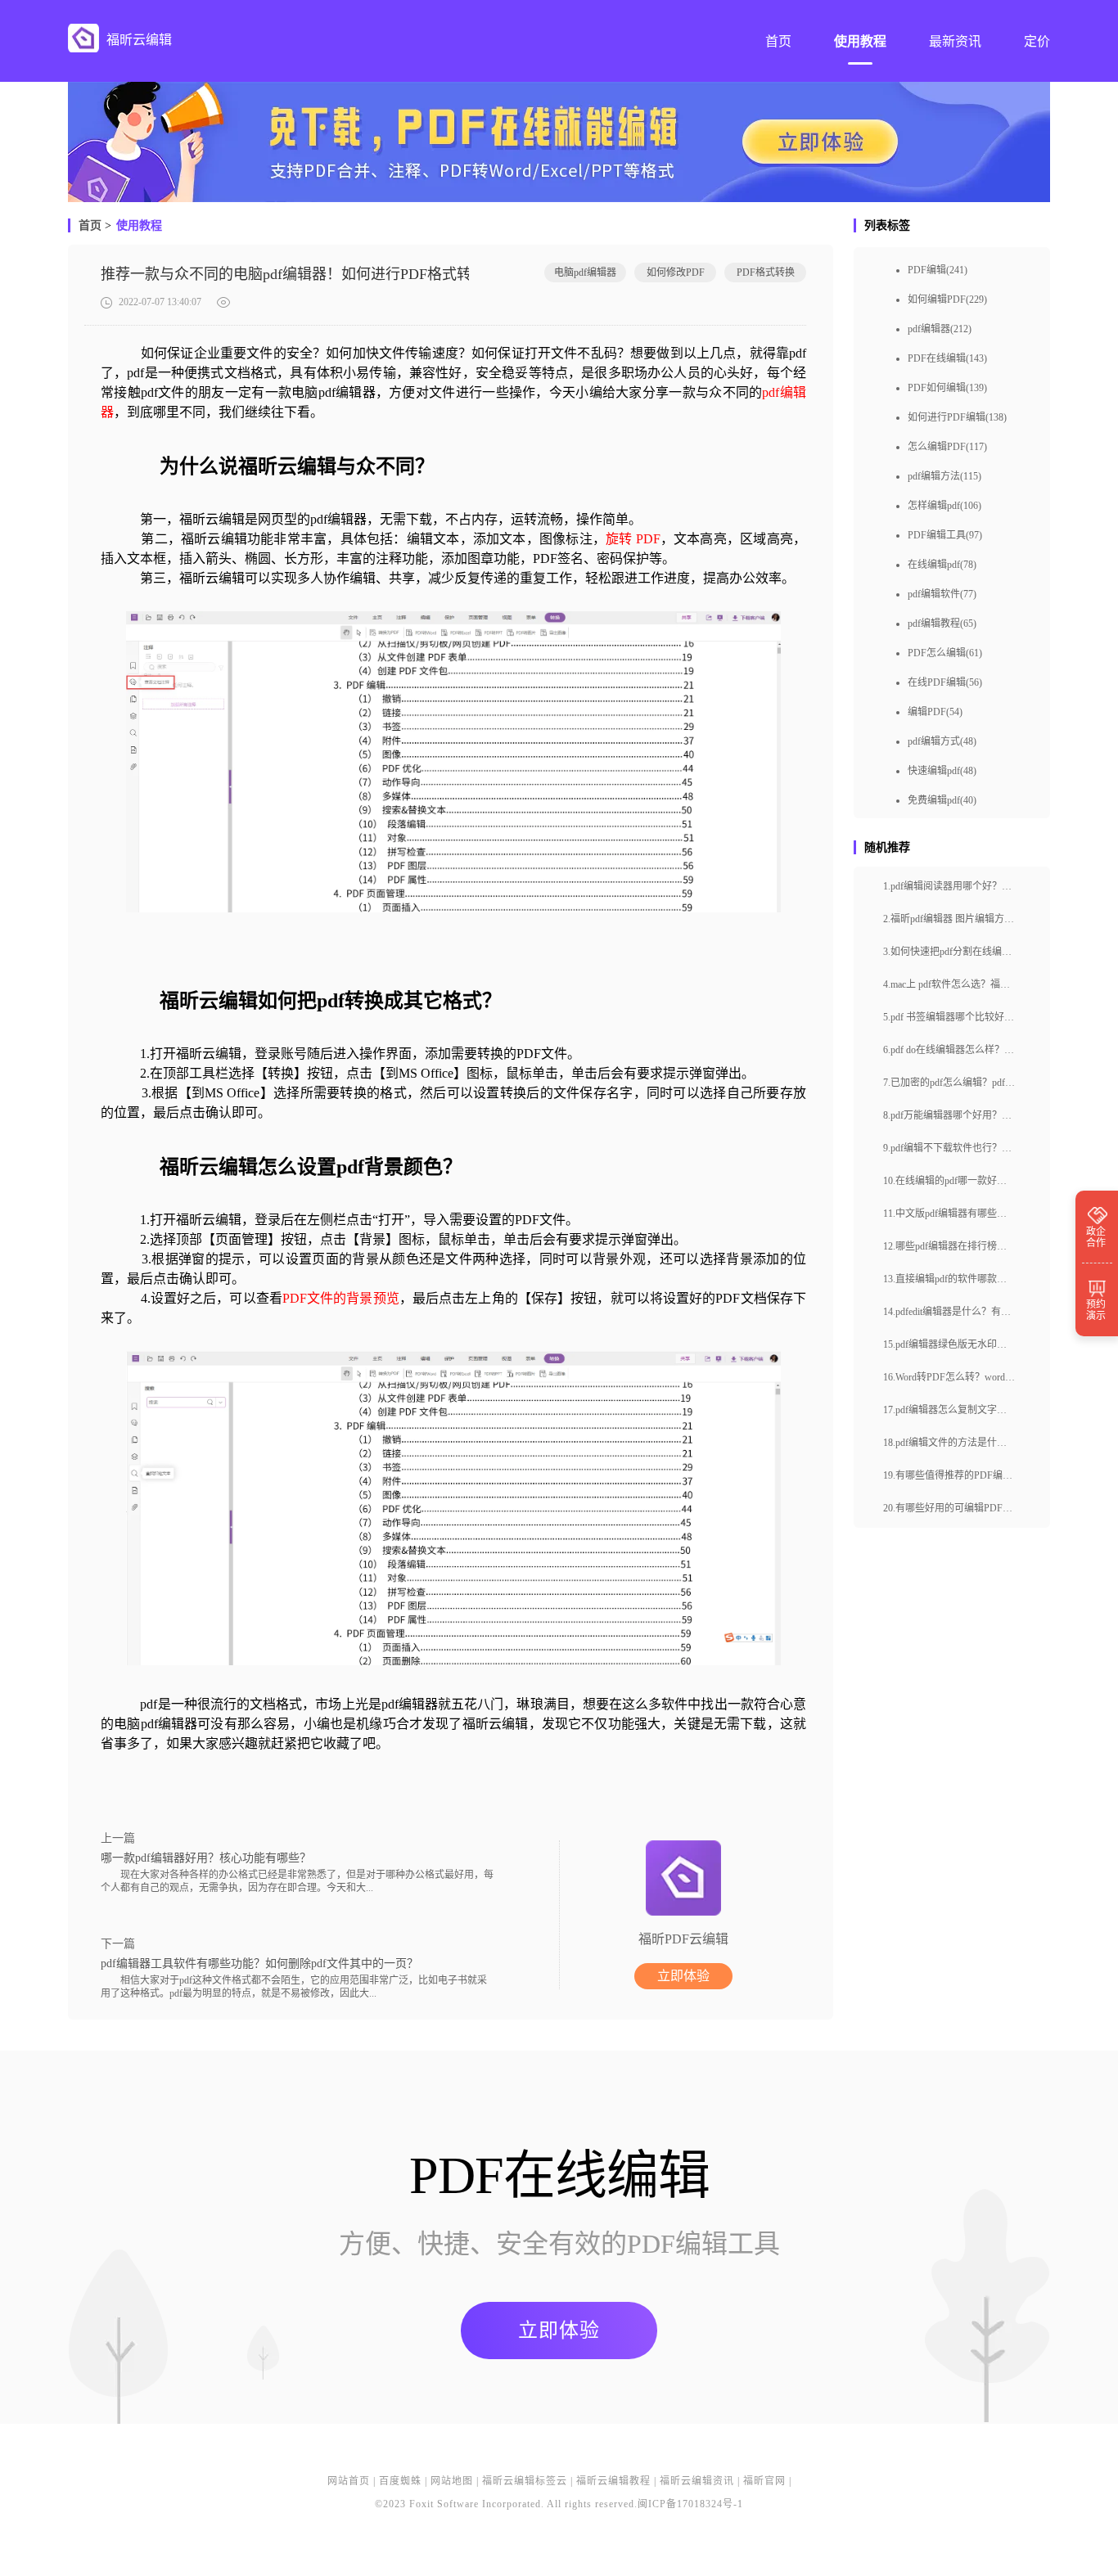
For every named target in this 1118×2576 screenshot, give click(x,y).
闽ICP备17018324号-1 (690, 2504)
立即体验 (683, 1976)
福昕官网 (764, 2481)
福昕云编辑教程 (613, 2481)
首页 (90, 225)
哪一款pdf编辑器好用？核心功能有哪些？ (206, 1858)
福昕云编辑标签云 (525, 2481)
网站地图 (452, 2481)
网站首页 (349, 2481)
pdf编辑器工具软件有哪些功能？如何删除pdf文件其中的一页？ (259, 1964)
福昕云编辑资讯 (697, 2481)
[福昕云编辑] (83, 38)
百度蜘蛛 (400, 2481)
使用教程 (139, 225)
